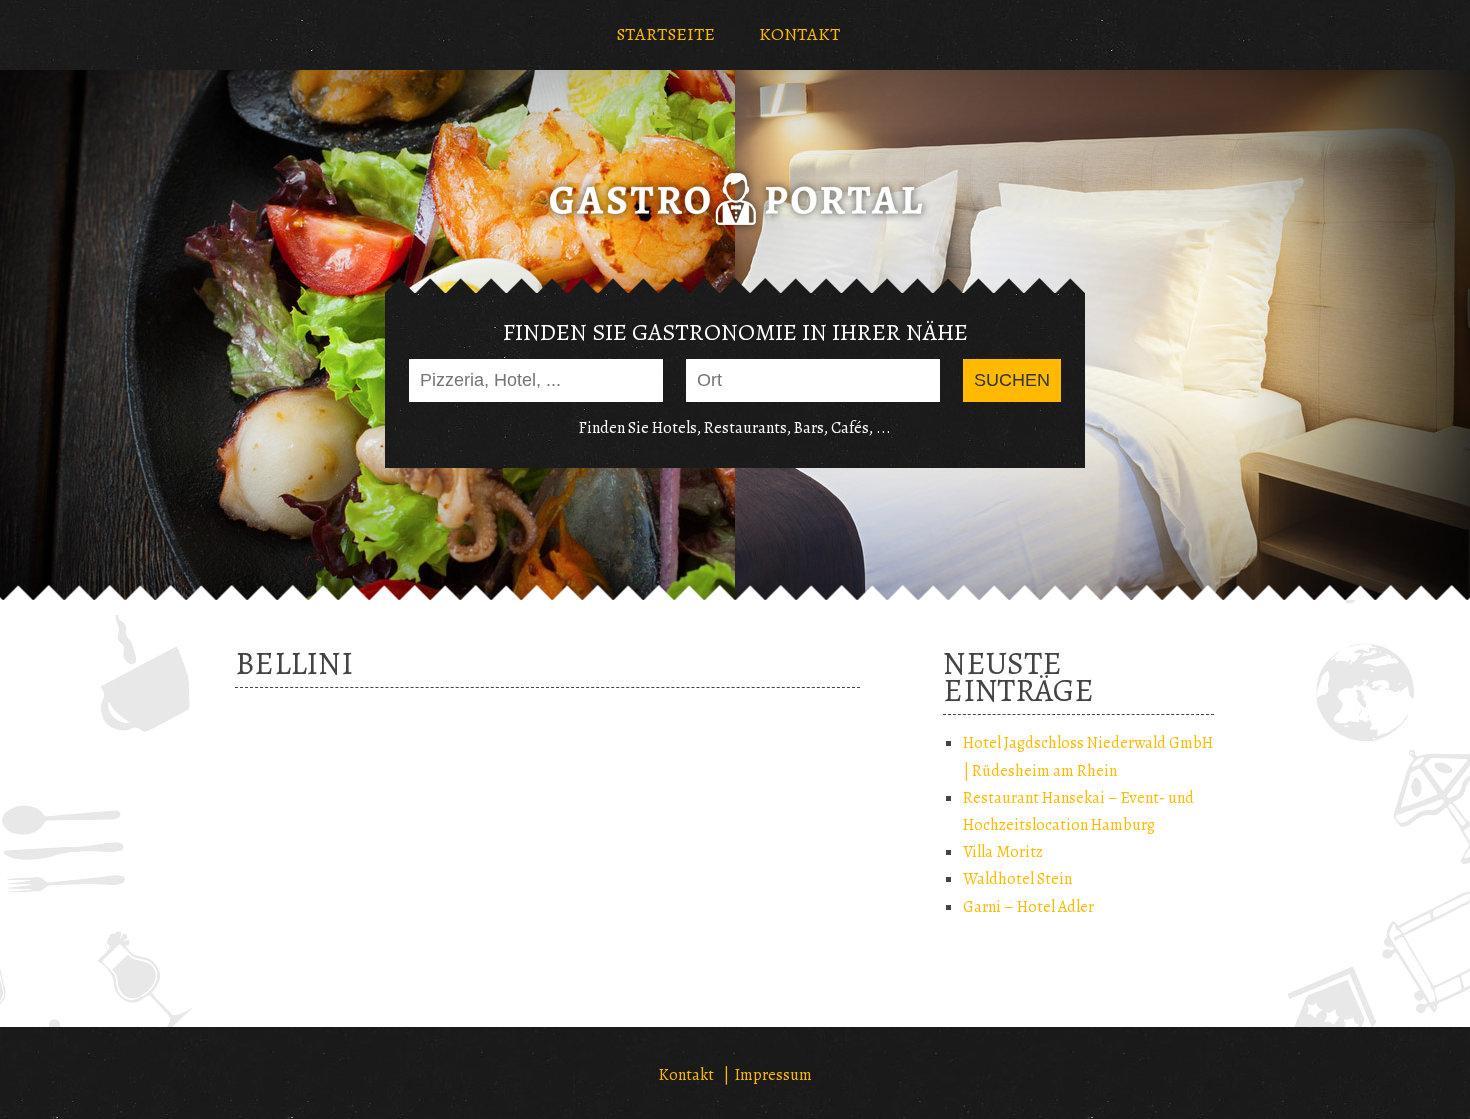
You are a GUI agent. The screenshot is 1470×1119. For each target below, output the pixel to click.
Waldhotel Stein (1017, 879)
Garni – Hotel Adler (1028, 907)
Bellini (294, 663)
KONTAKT (799, 34)
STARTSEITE (665, 34)
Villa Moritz (1003, 852)
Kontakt (686, 1075)
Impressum (773, 1075)
